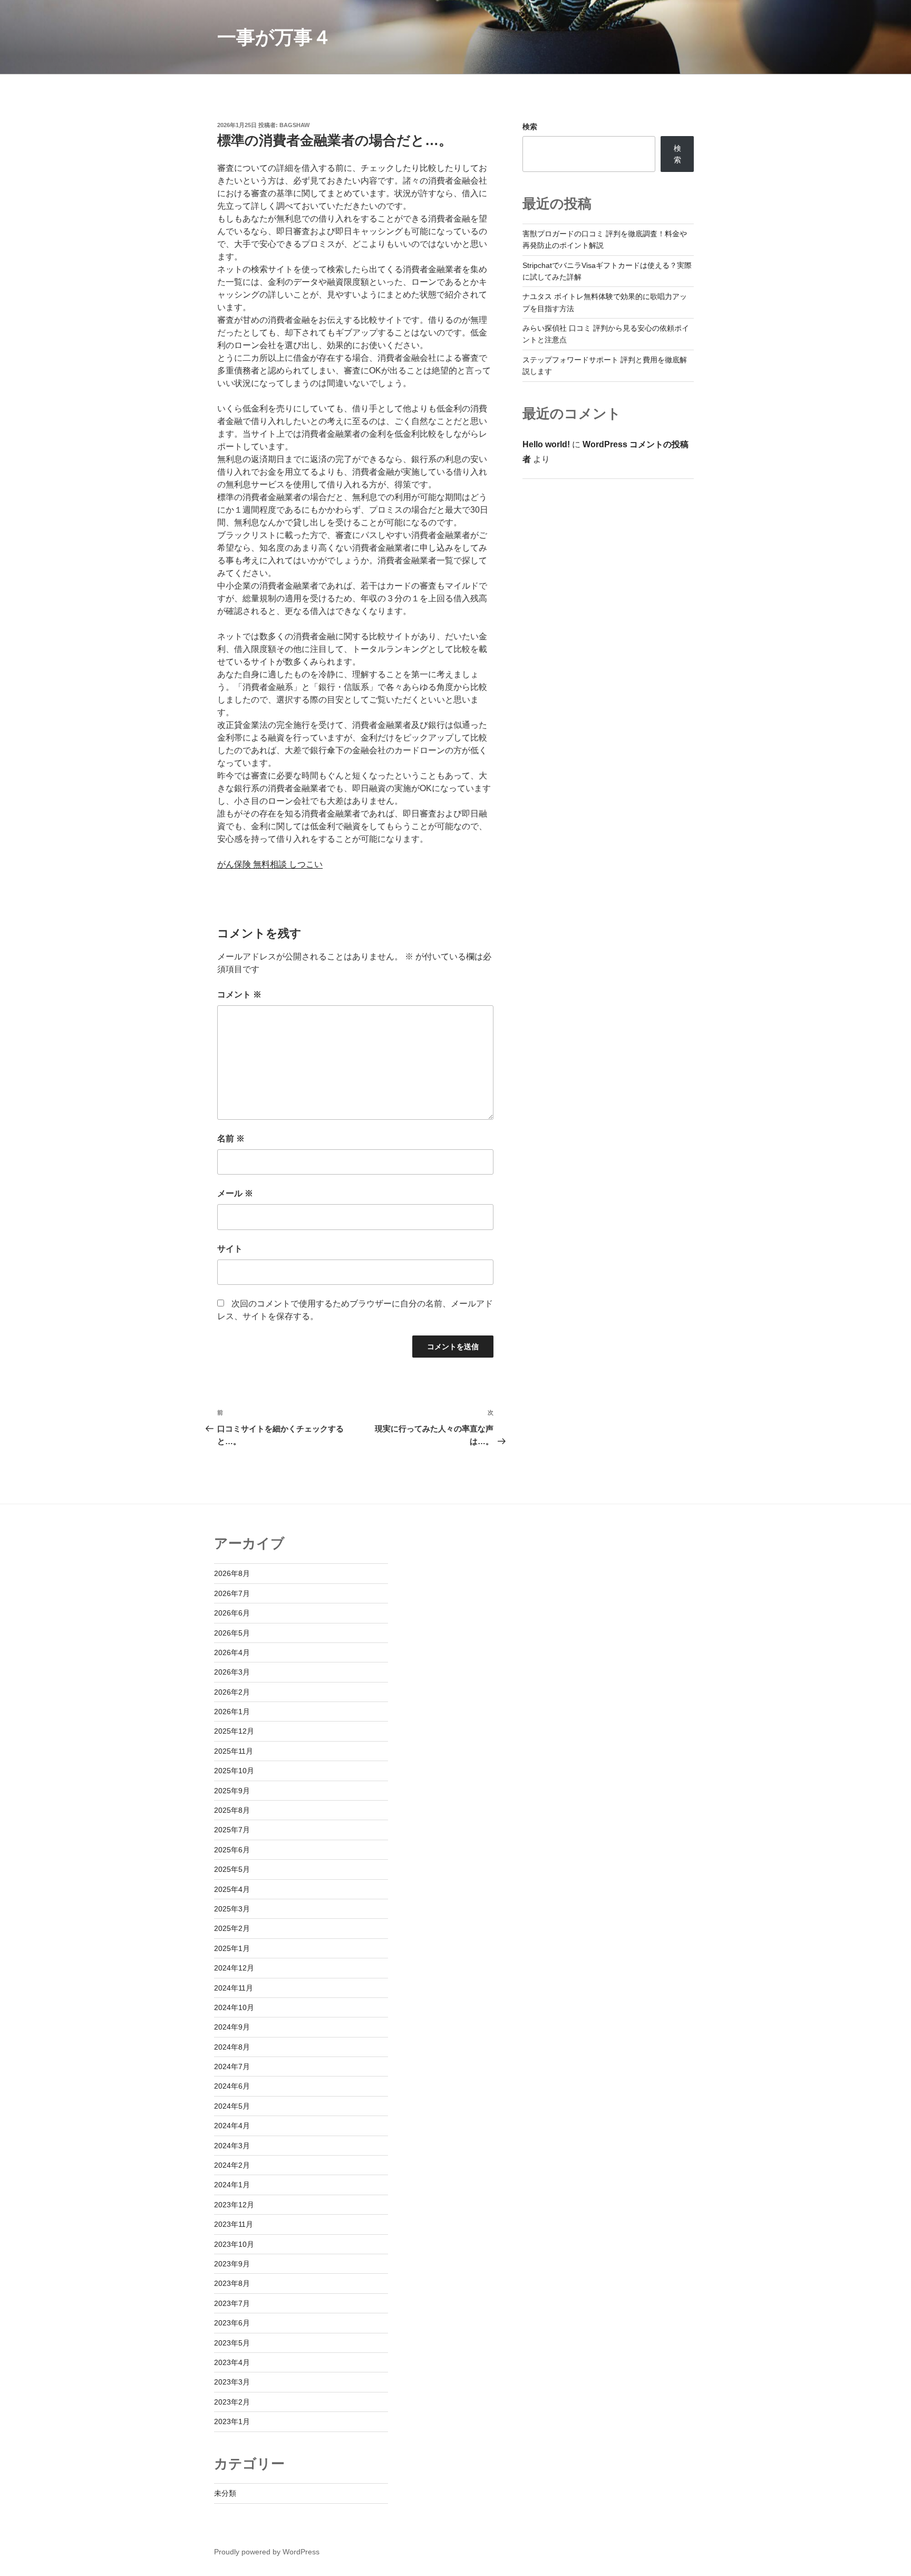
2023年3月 (232, 2382)
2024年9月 (232, 2027)
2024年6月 (232, 2086)
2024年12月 (234, 1968)
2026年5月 (232, 1633)
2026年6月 (232, 1613)
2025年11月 (234, 1751)
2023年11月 (234, 2224)
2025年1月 (232, 1948)
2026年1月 (232, 1712)
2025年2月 (232, 1928)
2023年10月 (234, 2244)
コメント (239, 994)
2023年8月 (232, 2283)
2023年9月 (232, 2264)
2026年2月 (232, 1692)
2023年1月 (232, 2421)
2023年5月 (232, 2343)
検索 (530, 127)
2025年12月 (234, 1731)
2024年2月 (232, 2165)
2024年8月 (232, 2047)
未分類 (225, 2493)
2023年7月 (232, 2303)
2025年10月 (234, 1771)
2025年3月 (232, 1909)
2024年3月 (232, 2146)
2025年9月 (232, 1791)
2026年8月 (232, 1573)
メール (235, 1193)
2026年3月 (232, 1672)
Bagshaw (294, 125)
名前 (231, 1138)
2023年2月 (232, 2402)
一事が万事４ (274, 37)
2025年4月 (232, 1889)
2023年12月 (234, 2205)
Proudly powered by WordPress (267, 2552)
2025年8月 (232, 1810)
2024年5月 (232, 2106)
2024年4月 (232, 2126)
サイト (230, 1249)
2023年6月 (232, 2323)
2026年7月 (232, 1593)
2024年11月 (234, 1988)
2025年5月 (232, 1869)
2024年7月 (232, 2066)
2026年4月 (232, 1652)
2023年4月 (232, 2362)
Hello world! (546, 444)
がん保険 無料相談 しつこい (270, 864)
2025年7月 (232, 1830)
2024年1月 (232, 2185)
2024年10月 (234, 2007)
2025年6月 (232, 1850)
